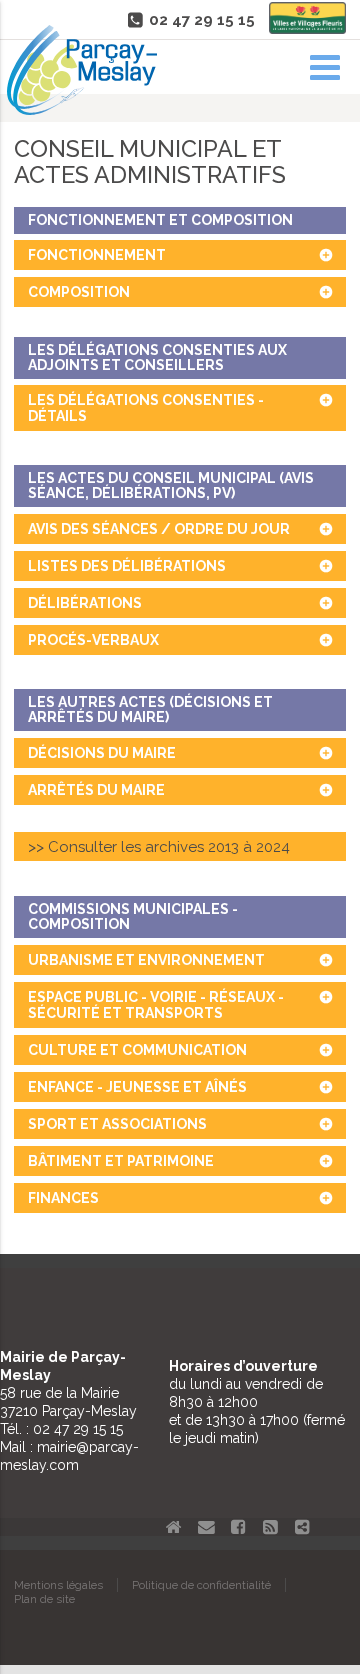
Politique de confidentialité (201, 1585)
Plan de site (44, 1599)
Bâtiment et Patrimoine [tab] (121, 1161)
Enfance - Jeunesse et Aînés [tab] (137, 1087)
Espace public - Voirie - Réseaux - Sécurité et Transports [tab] (156, 1005)
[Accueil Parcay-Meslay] (82, 110)
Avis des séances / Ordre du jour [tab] (159, 529)
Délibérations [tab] (85, 603)
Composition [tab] (79, 292)
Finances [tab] (63, 1198)
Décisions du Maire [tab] (102, 753)
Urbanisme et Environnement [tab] (146, 960)
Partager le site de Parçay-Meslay (302, 1527)
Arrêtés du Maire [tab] (96, 790)
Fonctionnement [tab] (97, 255)
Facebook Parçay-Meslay (238, 1527)
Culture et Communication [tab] (137, 1050)
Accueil (174, 1527)
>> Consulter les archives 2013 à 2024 (159, 847)
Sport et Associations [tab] (117, 1124)
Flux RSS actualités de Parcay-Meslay (270, 1527)
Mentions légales (58, 1585)
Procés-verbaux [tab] (93, 640)
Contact (206, 1527)
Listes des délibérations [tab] (127, 566)
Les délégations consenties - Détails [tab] (146, 408)
